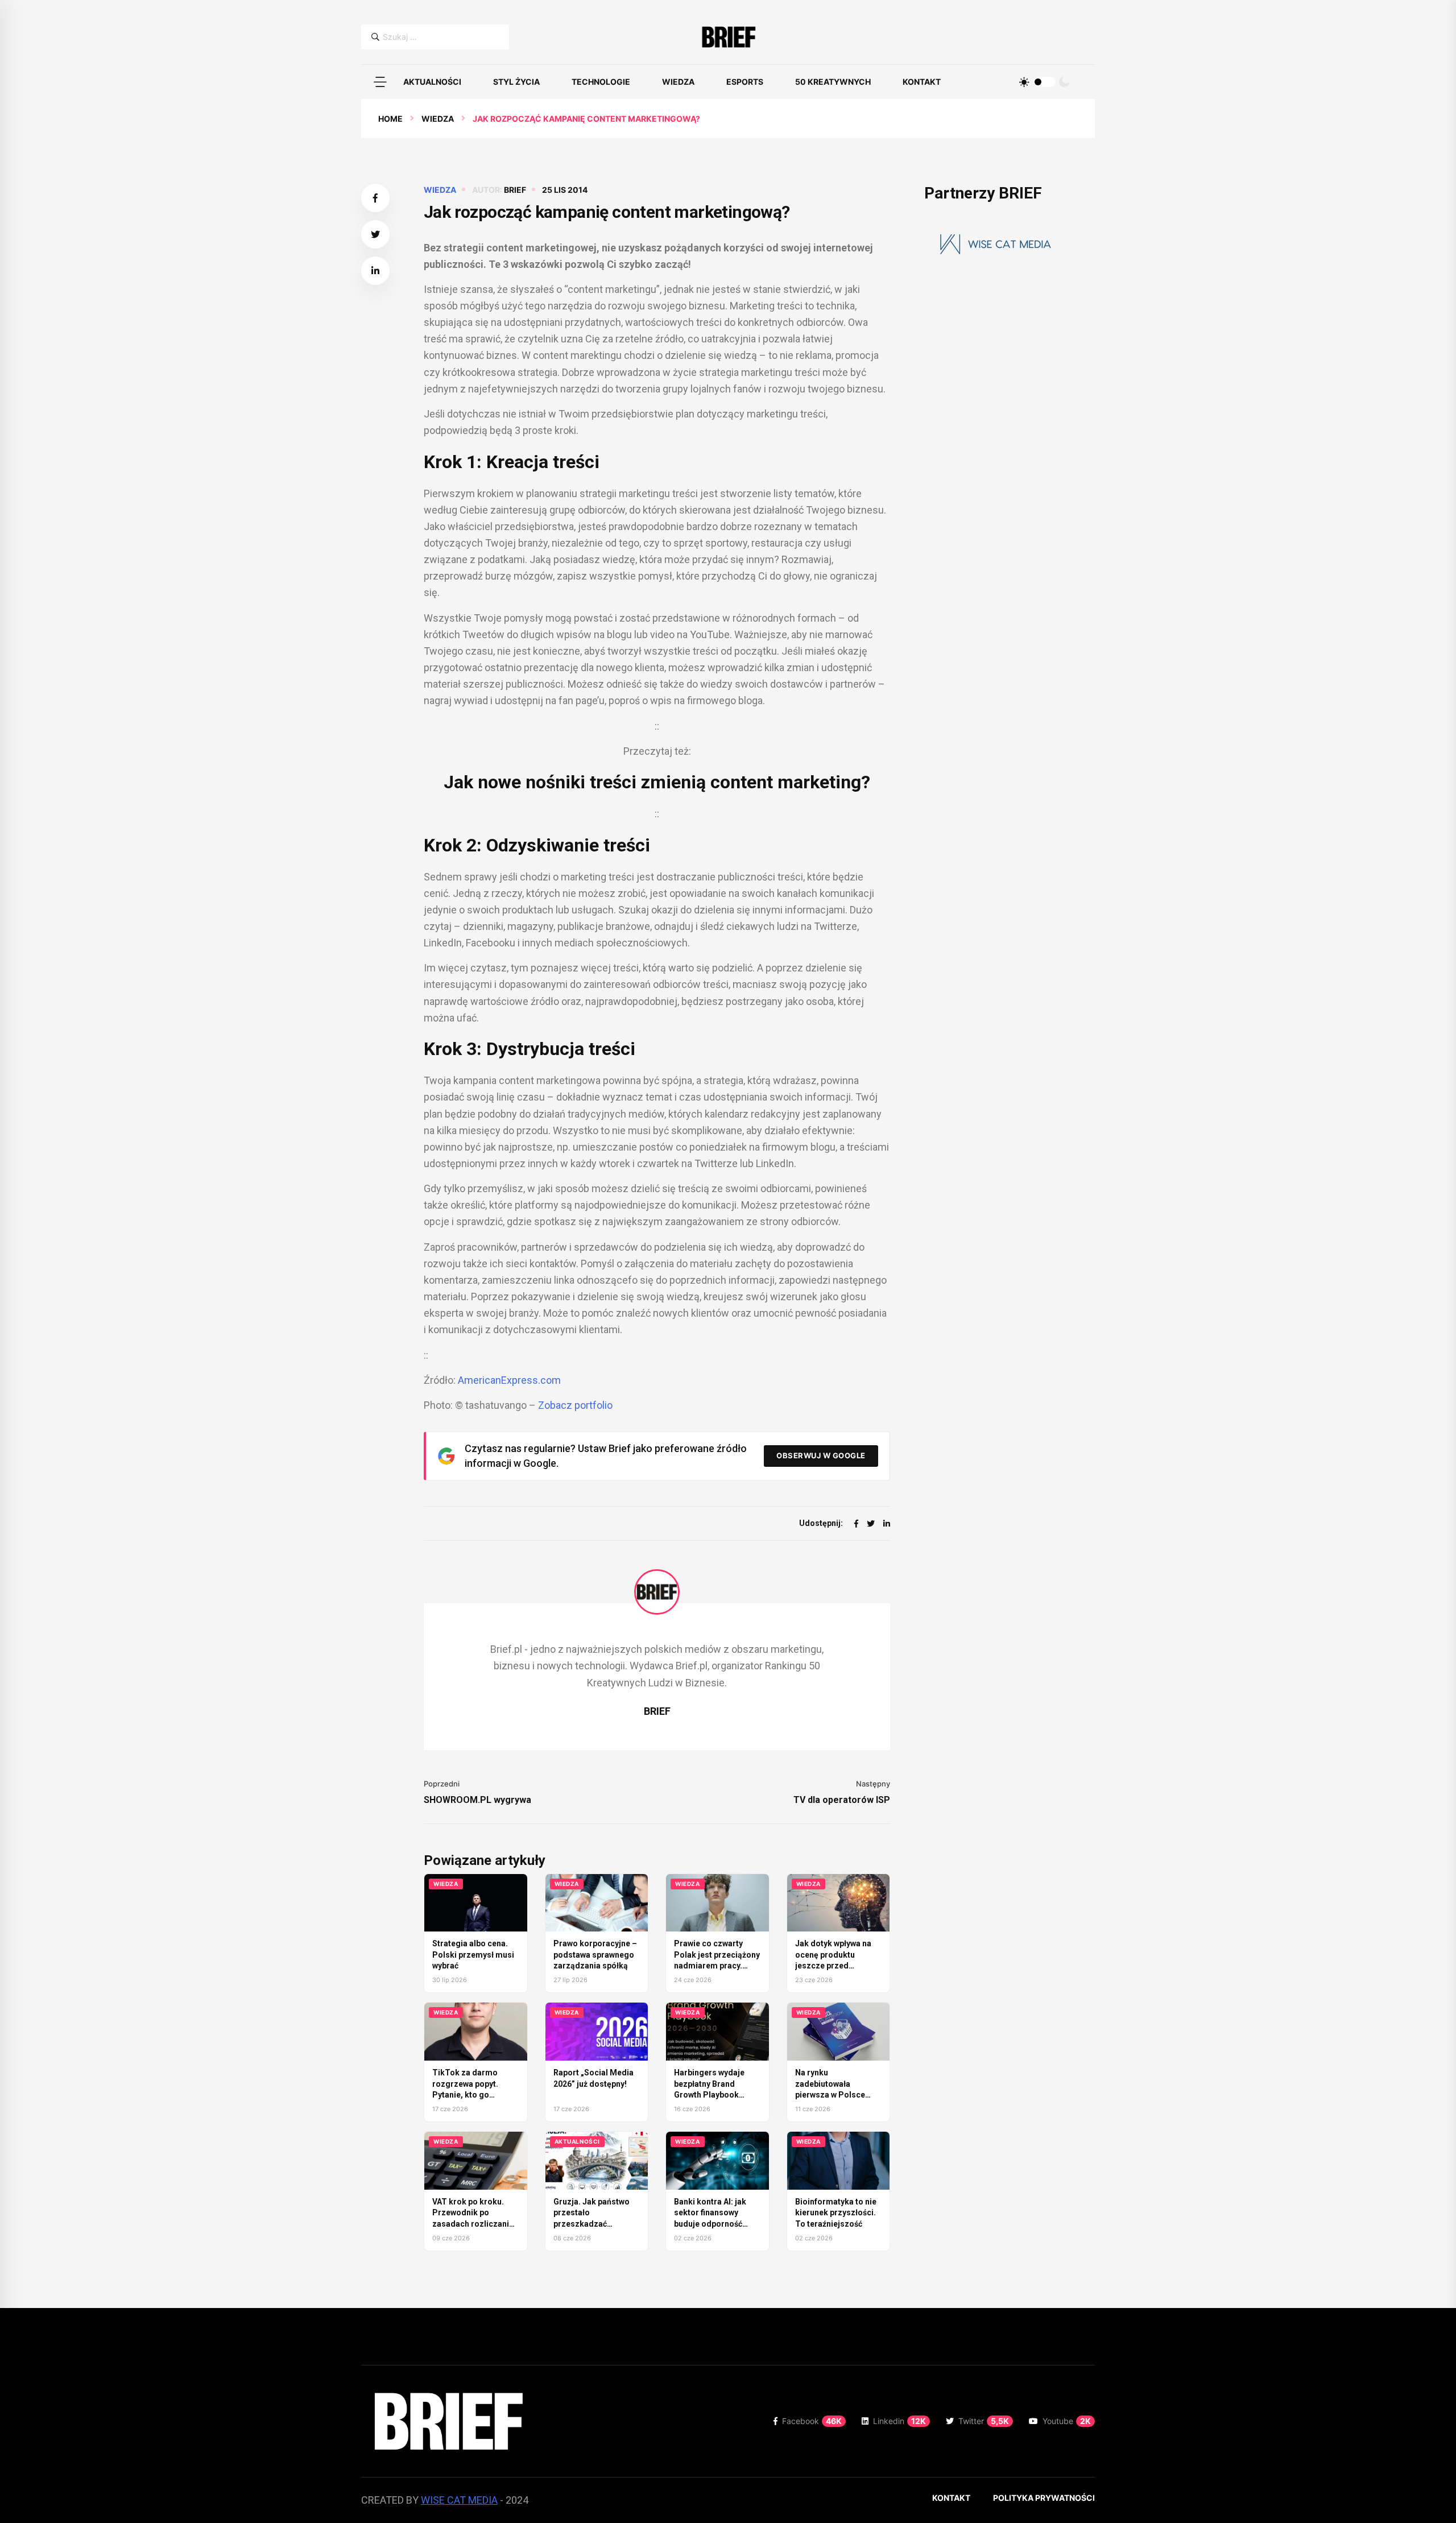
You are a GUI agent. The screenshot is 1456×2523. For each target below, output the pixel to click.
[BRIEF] (728, 37)
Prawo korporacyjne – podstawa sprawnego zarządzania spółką (595, 1955)
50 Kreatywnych (833, 82)
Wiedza (678, 82)
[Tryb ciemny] (1064, 82)
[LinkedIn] (887, 1523)
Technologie (601, 82)
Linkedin (899, 2421)
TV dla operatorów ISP (842, 1800)
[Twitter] (871, 1523)
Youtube (1067, 2421)
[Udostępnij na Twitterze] (375, 234)
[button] (380, 82)
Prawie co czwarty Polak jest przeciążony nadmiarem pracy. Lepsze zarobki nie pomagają (717, 1966)
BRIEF (515, 190)
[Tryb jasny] (1024, 82)
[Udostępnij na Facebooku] (375, 198)
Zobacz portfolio (575, 1405)
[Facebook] (856, 1523)
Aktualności (432, 82)
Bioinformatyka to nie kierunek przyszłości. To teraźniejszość (836, 2213)
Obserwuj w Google (821, 1455)
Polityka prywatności (1044, 2498)
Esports (745, 82)
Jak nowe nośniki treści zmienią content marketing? (657, 782)
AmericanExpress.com (509, 1380)
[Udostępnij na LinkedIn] (375, 271)
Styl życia (516, 82)
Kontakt (922, 82)
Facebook (812, 2421)
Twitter (984, 2421)
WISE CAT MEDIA (459, 2500)
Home (390, 119)
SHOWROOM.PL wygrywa (477, 1800)
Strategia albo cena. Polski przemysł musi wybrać (473, 1955)
